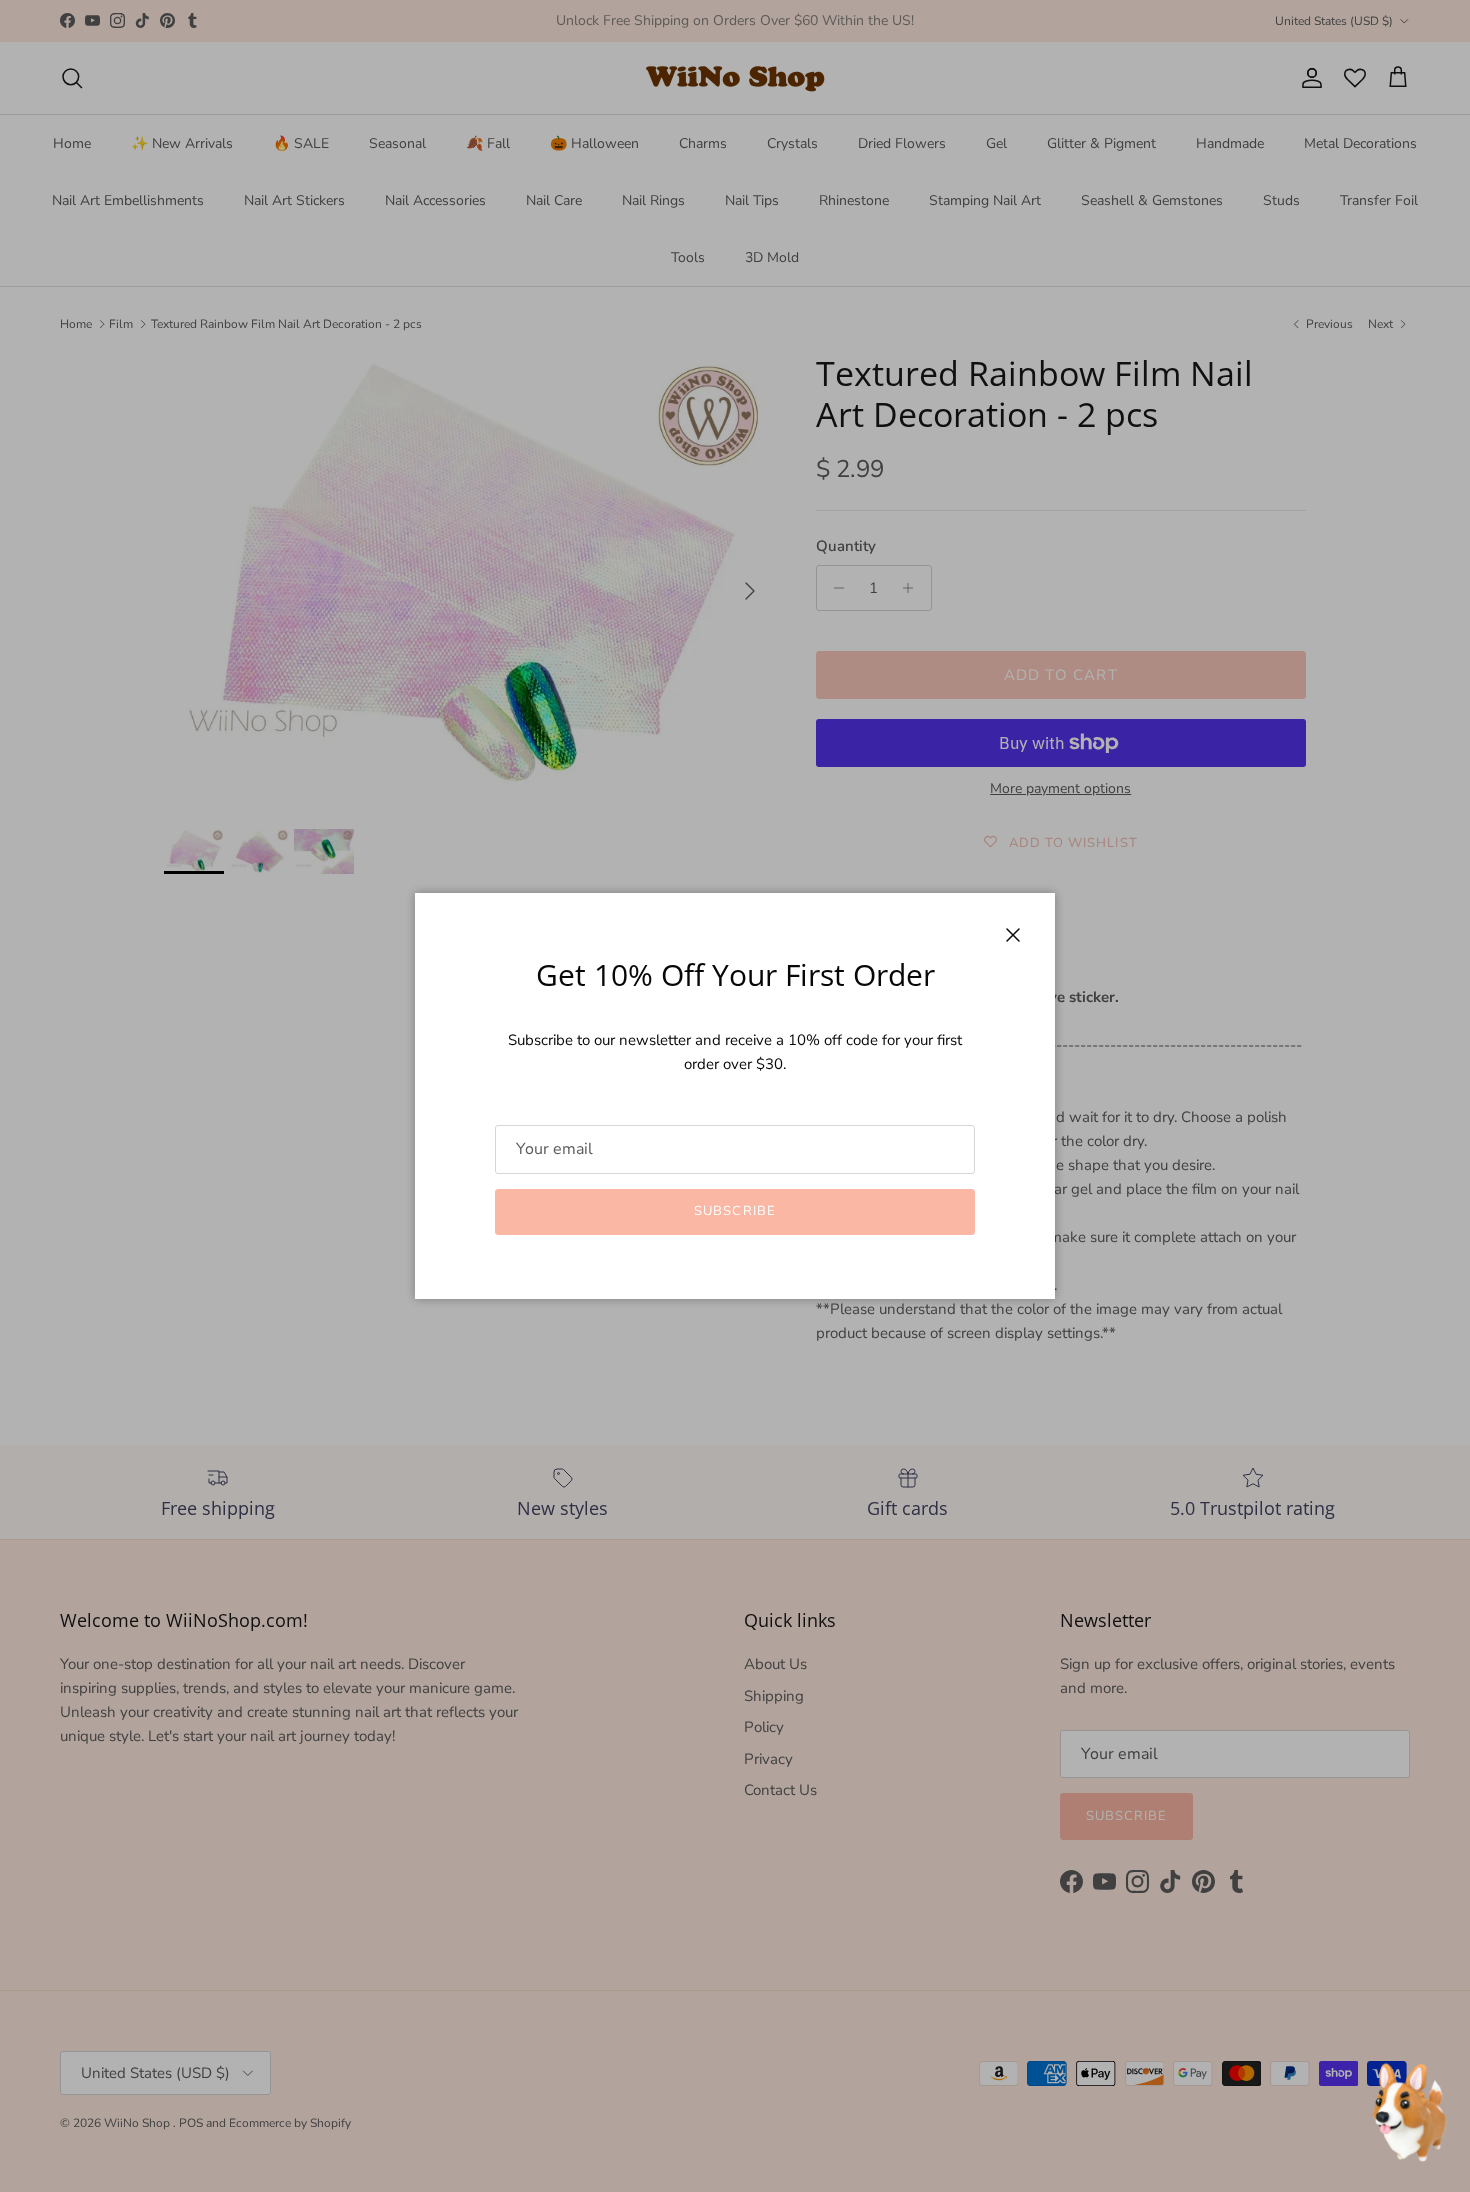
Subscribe (734, 1211)
